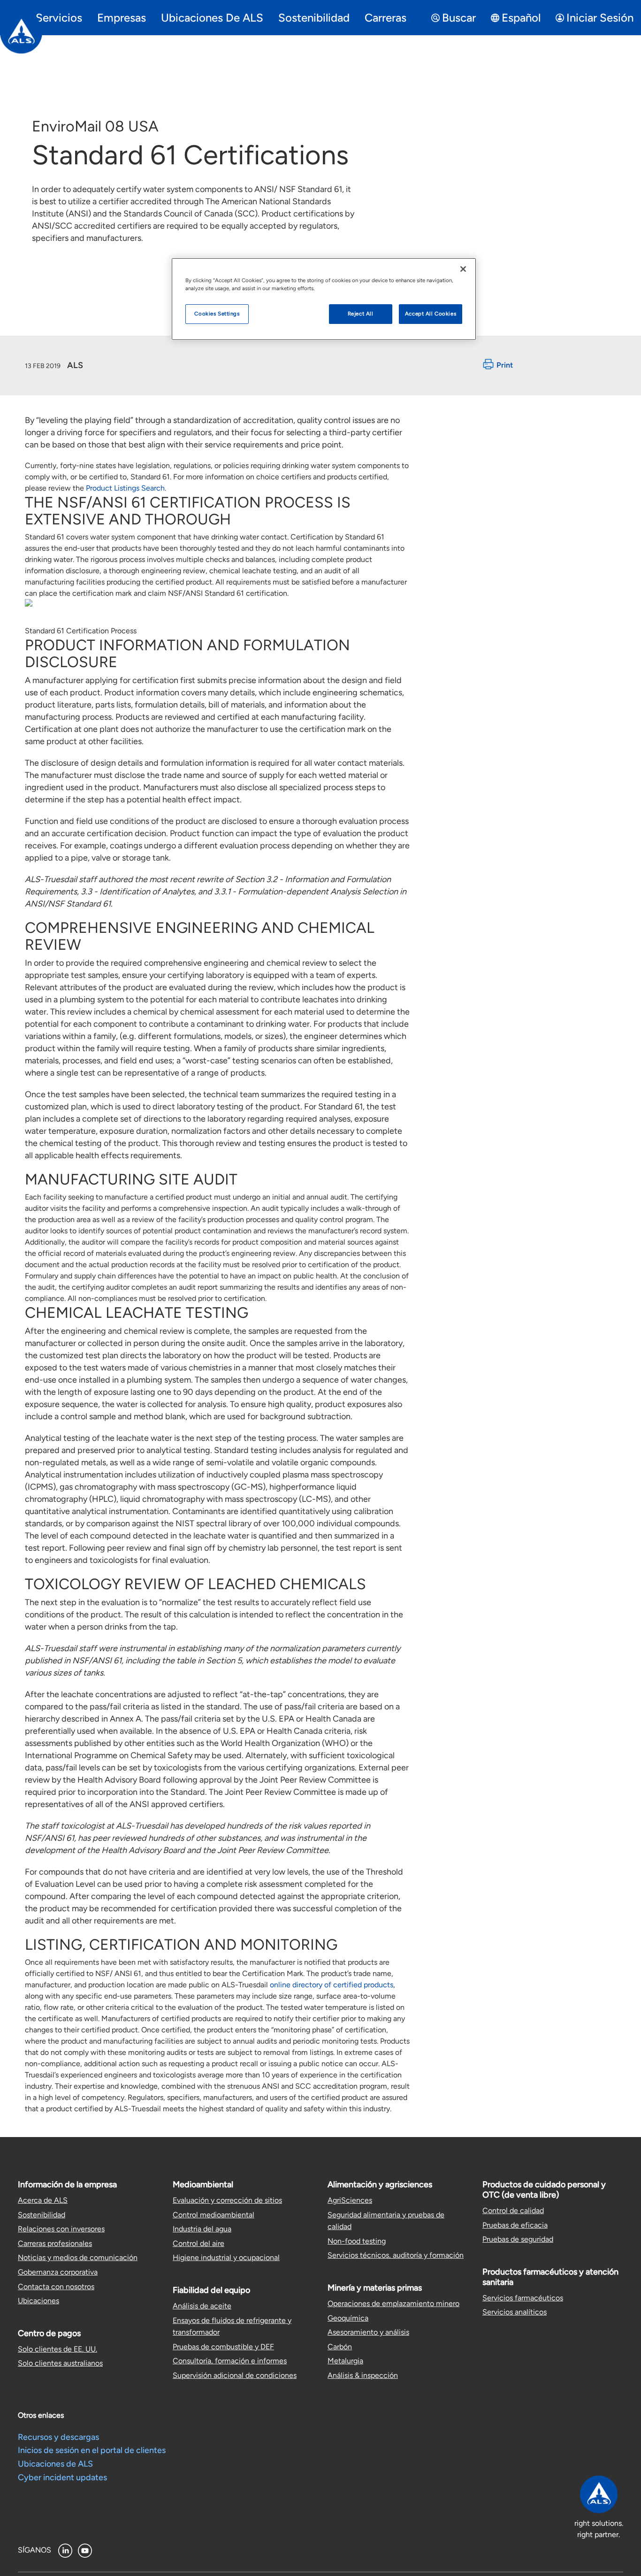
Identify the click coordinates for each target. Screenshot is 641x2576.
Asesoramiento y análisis (368, 2332)
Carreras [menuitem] (385, 18)
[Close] (463, 269)
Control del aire (198, 2243)
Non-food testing (357, 2241)
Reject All (361, 314)
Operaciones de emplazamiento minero (393, 2303)
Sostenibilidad (42, 2215)
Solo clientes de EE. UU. (57, 2349)
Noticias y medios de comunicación (78, 2257)
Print (505, 365)
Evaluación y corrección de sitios (227, 2200)
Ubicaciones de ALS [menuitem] (212, 18)
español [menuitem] (521, 18)
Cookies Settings (217, 314)
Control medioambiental (214, 2215)
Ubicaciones (38, 2301)
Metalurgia (345, 2361)
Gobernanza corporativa (58, 2272)
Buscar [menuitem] (459, 18)
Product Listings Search (125, 488)
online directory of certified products (332, 1985)
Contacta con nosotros (56, 2287)
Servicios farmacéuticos (523, 2298)
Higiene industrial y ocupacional (226, 2257)
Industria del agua (202, 2229)
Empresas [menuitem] (122, 18)
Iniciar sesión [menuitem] (600, 18)
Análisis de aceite (202, 2306)
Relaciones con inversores (61, 2229)
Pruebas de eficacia (515, 2225)
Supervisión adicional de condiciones (235, 2375)
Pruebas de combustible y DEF (223, 2347)
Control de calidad (513, 2211)
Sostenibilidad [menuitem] (314, 18)
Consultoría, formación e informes (230, 2361)
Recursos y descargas (58, 2437)
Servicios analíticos (515, 2312)
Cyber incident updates (62, 2477)
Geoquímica (348, 2318)
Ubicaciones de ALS (55, 2464)
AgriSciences (350, 2200)
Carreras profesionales (55, 2243)
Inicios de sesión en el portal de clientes (92, 2450)
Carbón (340, 2347)
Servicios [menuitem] (59, 18)
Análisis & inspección (363, 2375)
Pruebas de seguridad (518, 2239)
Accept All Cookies (431, 314)
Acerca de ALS (43, 2200)
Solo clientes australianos (60, 2363)
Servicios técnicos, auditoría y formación (396, 2255)
